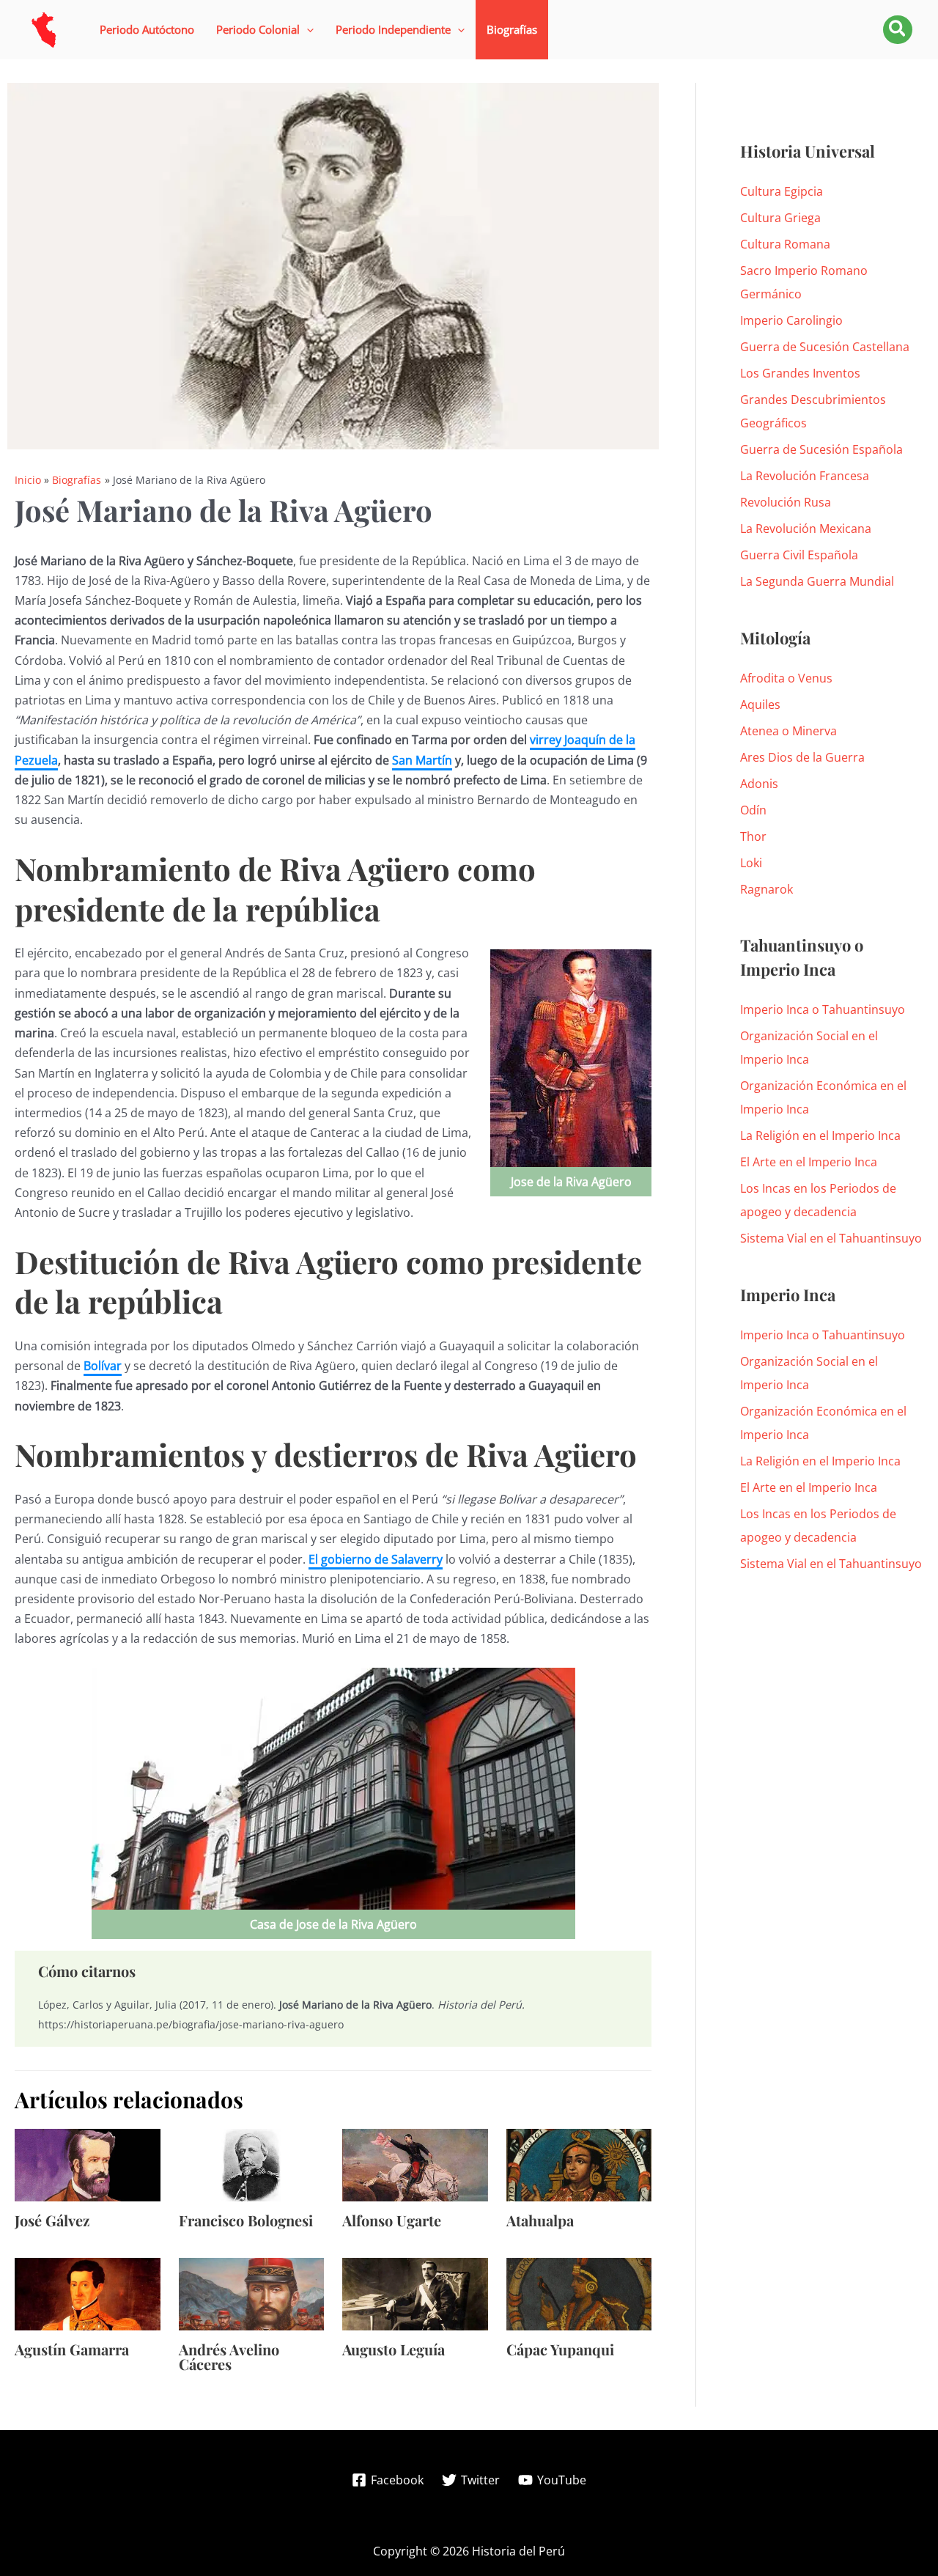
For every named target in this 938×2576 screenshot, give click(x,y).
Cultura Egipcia (782, 191)
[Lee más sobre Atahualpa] (579, 2163)
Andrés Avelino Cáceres (229, 2356)
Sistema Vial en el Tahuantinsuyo (831, 1238)
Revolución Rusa (786, 502)
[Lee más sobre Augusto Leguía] (415, 2293)
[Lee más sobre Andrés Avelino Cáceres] (252, 2293)
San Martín (422, 760)
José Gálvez (52, 2220)
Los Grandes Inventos (800, 373)
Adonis (759, 784)
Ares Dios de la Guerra (802, 757)
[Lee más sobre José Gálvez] (88, 2163)
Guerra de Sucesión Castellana (825, 347)
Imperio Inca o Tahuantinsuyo (823, 1009)
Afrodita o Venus (786, 678)
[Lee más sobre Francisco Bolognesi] (252, 2163)
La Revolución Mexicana (806, 529)
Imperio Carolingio (791, 320)
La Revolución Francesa (805, 476)
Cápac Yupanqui (560, 2349)
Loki (751, 863)
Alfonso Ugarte (392, 2220)
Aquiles (760, 704)
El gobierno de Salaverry (376, 1559)
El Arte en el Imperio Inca (809, 1162)
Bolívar (103, 1366)
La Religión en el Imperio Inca (820, 1136)
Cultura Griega (780, 218)
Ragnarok (767, 889)
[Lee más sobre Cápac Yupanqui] (579, 2293)
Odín (753, 810)
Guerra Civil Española (799, 555)
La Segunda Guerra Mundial (817, 581)
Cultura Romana (785, 244)
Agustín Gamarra (72, 2349)
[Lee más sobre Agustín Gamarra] (88, 2293)
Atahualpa (540, 2220)
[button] (265, 30)
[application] (307, 30)
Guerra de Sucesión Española (821, 449)
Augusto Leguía (394, 2349)
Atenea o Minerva (789, 731)
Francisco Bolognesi (246, 2220)
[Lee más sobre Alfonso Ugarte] (415, 2163)
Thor (753, 836)
